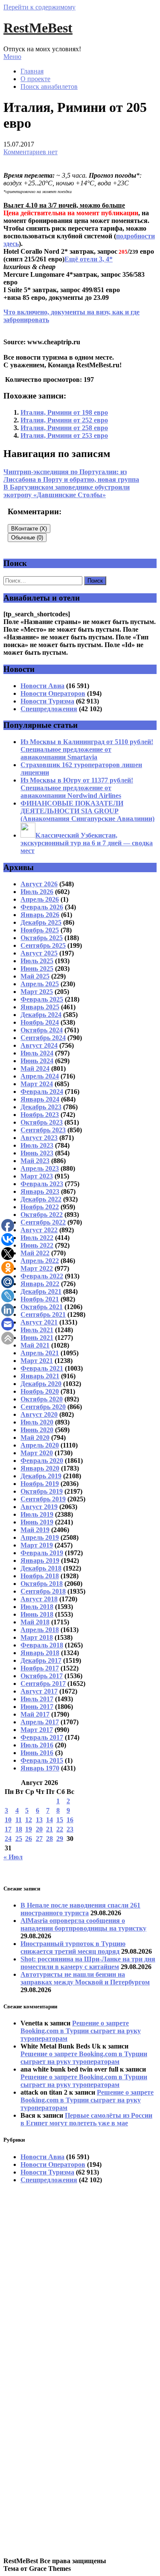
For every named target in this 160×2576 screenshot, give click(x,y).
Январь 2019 (40, 1561)
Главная (32, 71)
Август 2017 (39, 1691)
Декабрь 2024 (41, 1015)
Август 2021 (39, 1322)
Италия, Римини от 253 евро (64, 435)
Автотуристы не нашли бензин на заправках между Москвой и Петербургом (85, 1978)
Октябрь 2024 (42, 1030)
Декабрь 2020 (41, 1384)
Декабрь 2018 (41, 1568)
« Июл (13, 1857)
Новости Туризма (47, 701)
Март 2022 (37, 1268)
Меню (12, 57)
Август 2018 (39, 1599)
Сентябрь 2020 (43, 1407)
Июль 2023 (37, 1145)
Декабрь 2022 (41, 1199)
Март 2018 (37, 1637)
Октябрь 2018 (42, 1584)
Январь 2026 (40, 915)
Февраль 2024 (42, 1092)
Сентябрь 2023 (43, 1130)
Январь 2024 (40, 1099)
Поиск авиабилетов (49, 86)
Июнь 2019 (37, 1522)
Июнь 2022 (37, 1245)
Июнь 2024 (37, 1061)
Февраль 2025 (42, 999)
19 (29, 1829)
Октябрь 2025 (42, 938)
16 (70, 1820)
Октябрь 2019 (42, 1491)
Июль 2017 (37, 1699)
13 (39, 1820)
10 (8, 1820)
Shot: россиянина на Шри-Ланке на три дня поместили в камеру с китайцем (88, 1963)
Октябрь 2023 (42, 1122)
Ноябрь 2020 (40, 1391)
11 (19, 1820)
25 (19, 1839)
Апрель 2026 (40, 899)
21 (49, 1829)
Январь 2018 (40, 1653)
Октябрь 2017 (42, 1676)
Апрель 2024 (40, 1076)
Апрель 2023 (40, 1168)
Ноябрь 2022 (40, 1207)
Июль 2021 (37, 1330)
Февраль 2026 (42, 907)
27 (39, 1839)
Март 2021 (37, 1361)
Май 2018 (35, 1622)
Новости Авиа (42, 686)
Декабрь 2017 (41, 1660)
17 (8, 1829)
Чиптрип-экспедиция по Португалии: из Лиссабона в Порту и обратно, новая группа (71, 476)
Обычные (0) (27, 538)
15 (60, 1820)
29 (60, 1839)
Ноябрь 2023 (40, 1115)
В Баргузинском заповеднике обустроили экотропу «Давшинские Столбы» (67, 491)
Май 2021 (35, 1345)
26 (29, 1839)
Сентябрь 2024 (43, 1038)
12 (29, 1820)
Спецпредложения (49, 709)
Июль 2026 (37, 892)
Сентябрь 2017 (43, 1684)
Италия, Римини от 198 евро (64, 412)
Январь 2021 (40, 1376)
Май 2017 (35, 1714)
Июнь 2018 (37, 1614)
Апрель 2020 (40, 1445)
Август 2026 (39, 884)
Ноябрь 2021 (40, 1299)
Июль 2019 (37, 1514)
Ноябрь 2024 (40, 1022)
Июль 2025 (37, 961)
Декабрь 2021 (41, 1291)
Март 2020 (37, 1453)
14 (49, 1820)
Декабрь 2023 (41, 1107)
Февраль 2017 (42, 1737)
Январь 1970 (40, 1768)
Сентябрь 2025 (43, 945)
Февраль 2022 (42, 1276)
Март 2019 (37, 1545)
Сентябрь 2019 (43, 1499)
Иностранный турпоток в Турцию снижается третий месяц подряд (73, 1947)
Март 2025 (37, 992)
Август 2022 (39, 1230)
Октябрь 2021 (42, 1307)
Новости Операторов (53, 693)
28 (49, 1839)
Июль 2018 (37, 1607)
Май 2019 (35, 1530)
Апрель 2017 (40, 1722)
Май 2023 (35, 1161)
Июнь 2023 (37, 1153)
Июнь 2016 (37, 1753)
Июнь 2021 (37, 1338)
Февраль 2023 (42, 1184)
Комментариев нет (31, 152)
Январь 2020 (40, 1468)
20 (39, 1829)
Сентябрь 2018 (43, 1591)
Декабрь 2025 (41, 922)
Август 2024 (39, 1045)
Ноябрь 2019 (40, 1484)
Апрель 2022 (40, 1261)
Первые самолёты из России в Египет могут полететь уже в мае (86, 2119)
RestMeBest (38, 28)
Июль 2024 (37, 1053)
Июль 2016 (37, 1745)
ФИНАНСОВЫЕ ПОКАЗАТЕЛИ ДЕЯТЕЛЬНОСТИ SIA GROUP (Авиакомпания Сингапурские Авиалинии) (87, 811)
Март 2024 (37, 1084)
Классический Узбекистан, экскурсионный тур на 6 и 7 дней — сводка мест (87, 843)
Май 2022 (35, 1253)
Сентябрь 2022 (43, 1222)
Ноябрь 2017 (40, 1668)
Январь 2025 (40, 1007)
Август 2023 (39, 1138)
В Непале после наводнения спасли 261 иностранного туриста (80, 1909)
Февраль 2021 (42, 1368)
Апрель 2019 (40, 1537)
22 (60, 1829)
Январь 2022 (40, 1284)
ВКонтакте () (29, 529)
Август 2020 (39, 1414)
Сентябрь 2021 (43, 1314)
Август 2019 (39, 1507)
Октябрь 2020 (42, 1399)
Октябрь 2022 (42, 1215)
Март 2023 (37, 1176)
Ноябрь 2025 (40, 930)
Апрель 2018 (40, 1630)
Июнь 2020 (37, 1430)
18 (19, 1829)
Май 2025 (35, 976)
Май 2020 (35, 1437)
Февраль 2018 (42, 1645)
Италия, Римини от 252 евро (64, 420)
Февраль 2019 (42, 1553)
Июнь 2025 (37, 969)
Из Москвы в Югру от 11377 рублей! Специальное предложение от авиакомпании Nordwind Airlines (77, 788)
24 (8, 1839)
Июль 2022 (37, 1238)
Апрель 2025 (40, 984)
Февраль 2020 (42, 1461)
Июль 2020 (37, 1422)
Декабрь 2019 (41, 1476)
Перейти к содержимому (39, 7)
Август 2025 (39, 953)
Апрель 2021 (40, 1353)
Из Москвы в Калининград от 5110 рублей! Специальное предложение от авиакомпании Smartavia (87, 749)
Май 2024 (35, 1068)
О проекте (35, 79)
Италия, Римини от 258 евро (64, 428)
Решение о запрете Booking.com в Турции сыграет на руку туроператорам (81, 2031)
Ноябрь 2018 (40, 1576)
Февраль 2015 (42, 1760)
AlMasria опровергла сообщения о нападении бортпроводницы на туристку (83, 1924)
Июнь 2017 (37, 1707)
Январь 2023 (40, 1191)
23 (70, 1829)
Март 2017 (37, 1730)
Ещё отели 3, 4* (89, 259)
